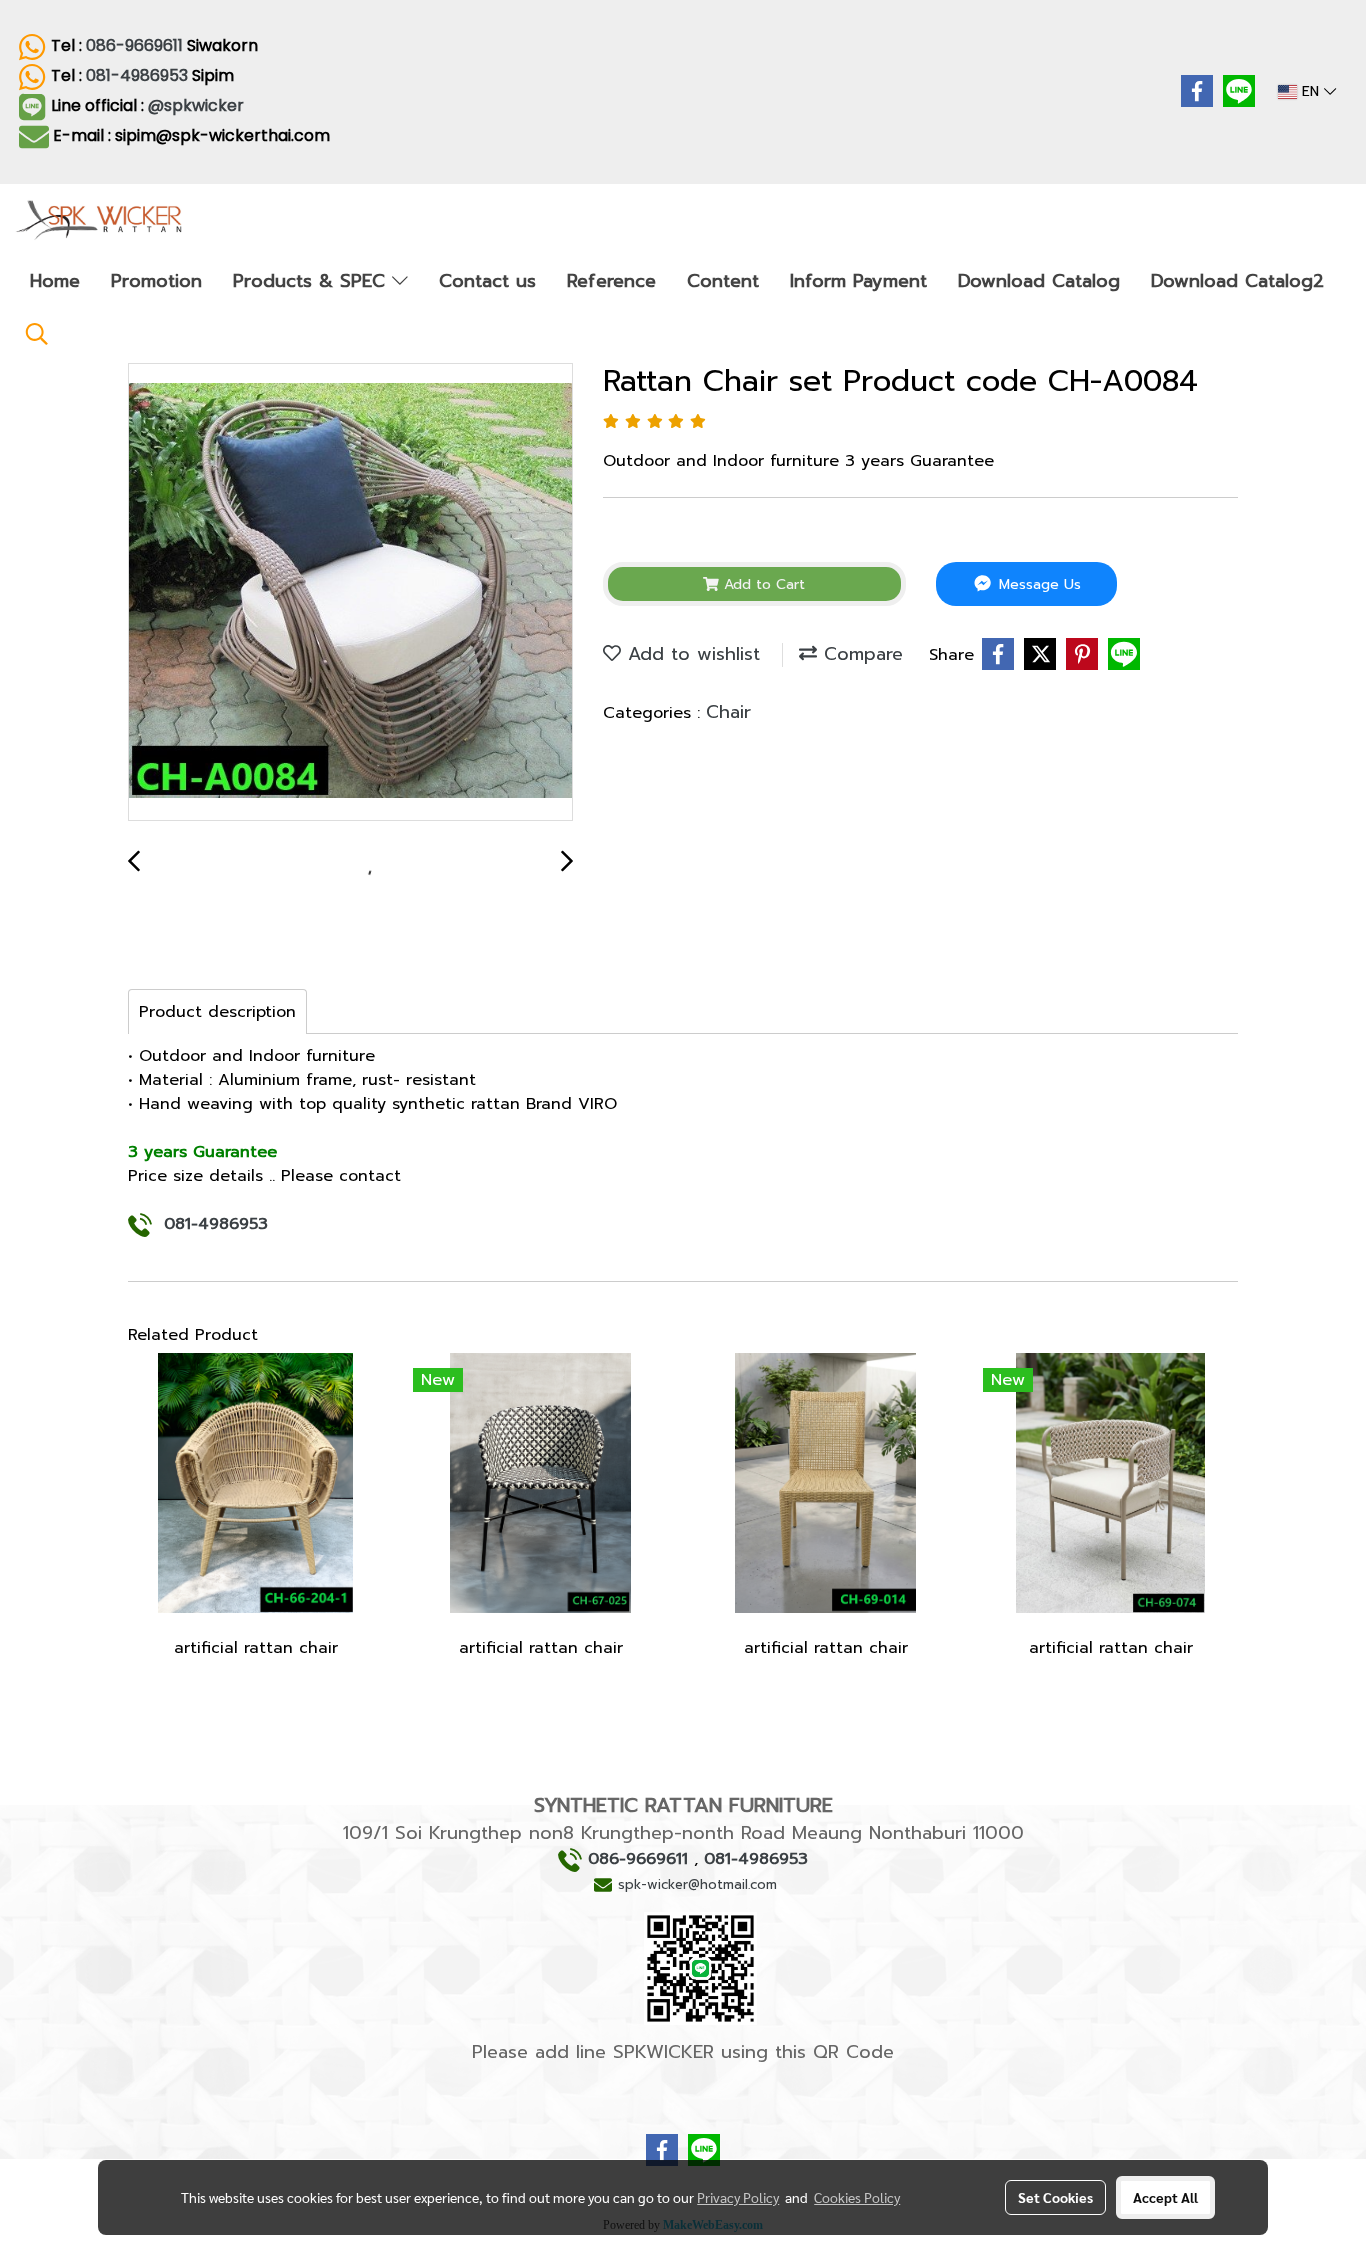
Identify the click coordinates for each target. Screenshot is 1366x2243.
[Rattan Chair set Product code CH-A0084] (350, 593)
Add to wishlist (690, 654)
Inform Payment (858, 281)
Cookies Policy (857, 2197)
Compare (860, 654)
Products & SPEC (312, 281)
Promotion (156, 281)
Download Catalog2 (1237, 281)
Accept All (1165, 2197)
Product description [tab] (217, 1012)
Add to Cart (762, 584)
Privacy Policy (738, 2197)
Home (55, 281)
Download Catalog (1039, 281)
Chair (728, 712)
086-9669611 (134, 45)
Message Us (1037, 584)
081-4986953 (137, 75)
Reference (611, 281)
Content (723, 281)
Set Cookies (1055, 2197)
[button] (37, 334)
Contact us (487, 281)
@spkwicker (198, 105)
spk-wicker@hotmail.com (697, 1884)
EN (1310, 91)
